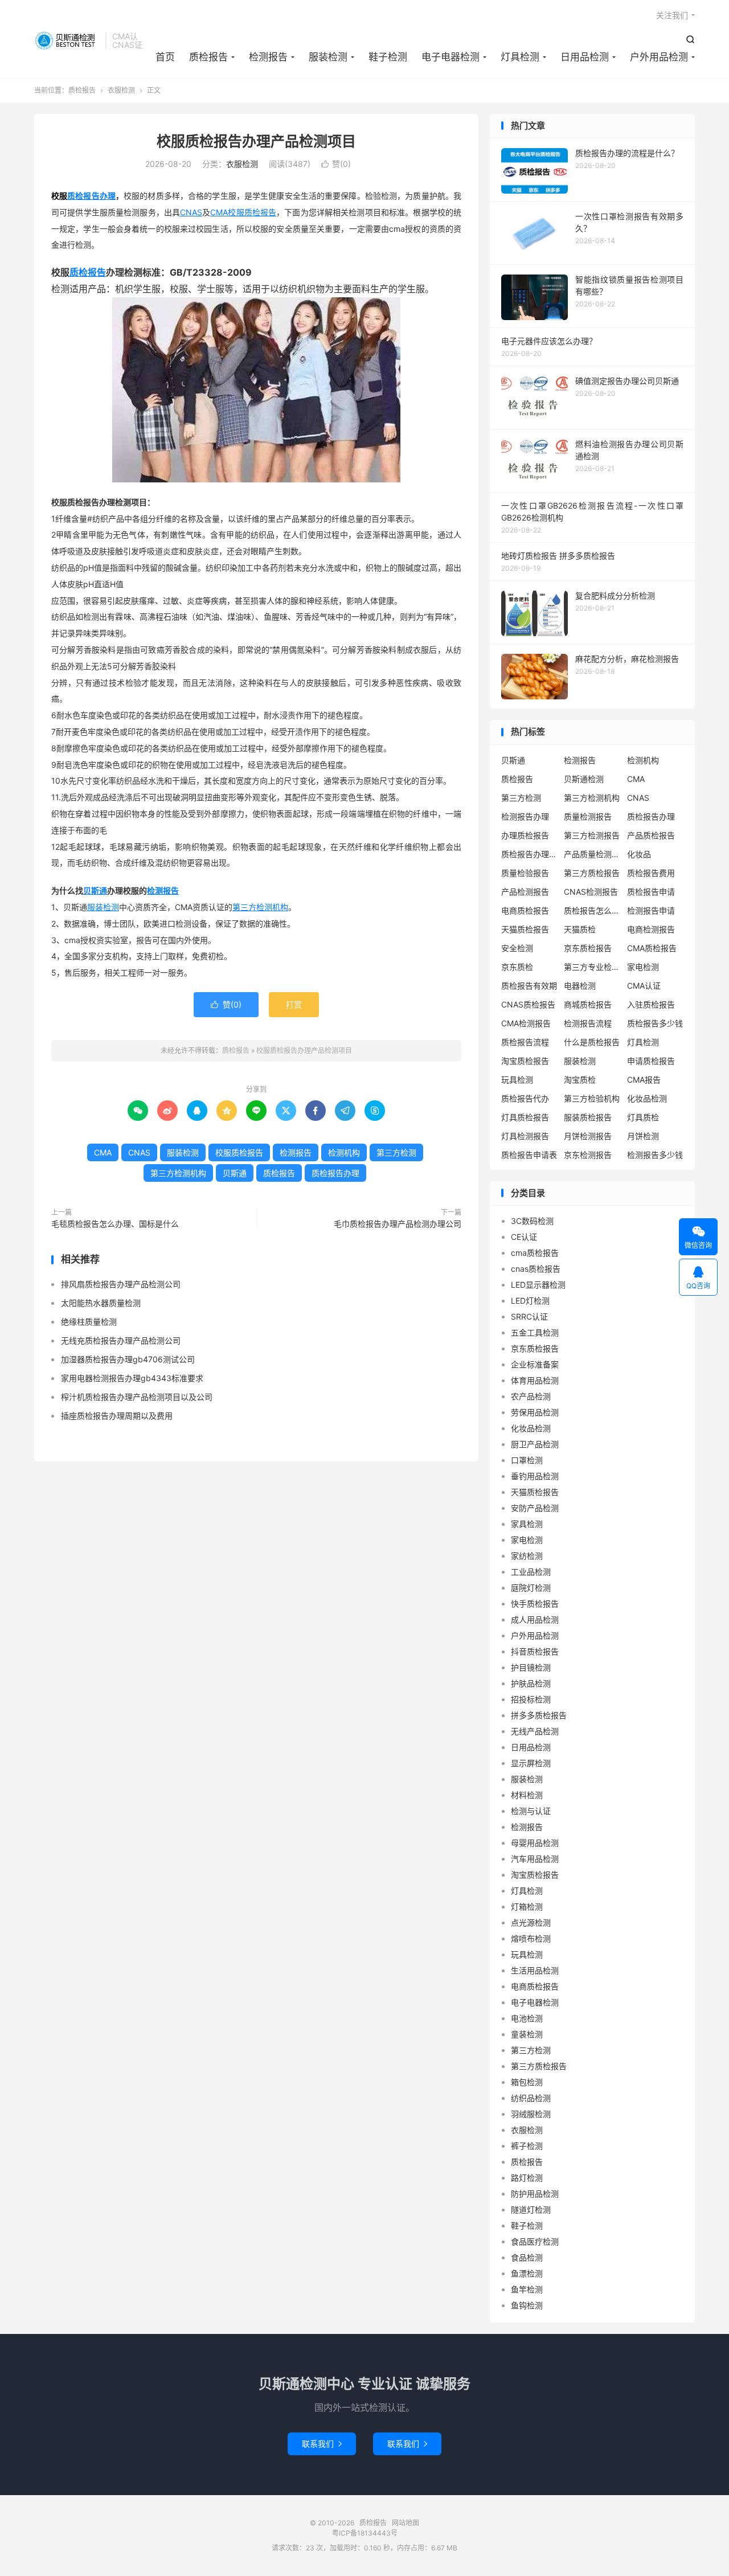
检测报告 (268, 57)
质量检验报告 (525, 873)
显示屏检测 (531, 1763)
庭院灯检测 (531, 1588)
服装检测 (328, 57)
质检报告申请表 (529, 1155)
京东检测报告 (588, 1155)
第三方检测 (396, 1152)
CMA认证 (644, 986)
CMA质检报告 (652, 948)
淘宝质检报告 (525, 1061)
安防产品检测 (535, 1508)
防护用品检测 (535, 2194)
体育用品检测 (535, 1380)
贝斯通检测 (584, 779)
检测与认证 (531, 1811)
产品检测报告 (525, 892)
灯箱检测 (527, 1907)
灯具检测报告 (525, 1136)
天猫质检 (580, 929)
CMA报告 (644, 1080)
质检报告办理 (91, 196)
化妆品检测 (647, 1098)
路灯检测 (527, 2178)
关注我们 (672, 15)
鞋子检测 (388, 57)
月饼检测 (643, 1136)
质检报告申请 (651, 892)
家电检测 (643, 967)
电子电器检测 (450, 57)
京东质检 (517, 967)
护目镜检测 (531, 1667)
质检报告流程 (525, 1042)
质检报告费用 (651, 873)
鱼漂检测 (527, 2273)
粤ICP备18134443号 (365, 2533)
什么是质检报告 (592, 1042)
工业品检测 (531, 1572)
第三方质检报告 (592, 873)
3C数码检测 (532, 1221)
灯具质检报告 (525, 1117)
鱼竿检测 (527, 2289)
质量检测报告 (588, 816)
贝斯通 (95, 890)
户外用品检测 (659, 57)
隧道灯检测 (531, 2210)
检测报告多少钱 (655, 1155)
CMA (219, 212)
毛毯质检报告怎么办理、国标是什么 (115, 1224)
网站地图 (406, 2523)
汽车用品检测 (535, 1859)
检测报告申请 (651, 910)
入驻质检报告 (651, 1004)
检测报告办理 (525, 816)
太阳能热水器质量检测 (101, 1303)
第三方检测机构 (260, 907)
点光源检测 (531, 1922)
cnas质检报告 (536, 1269)
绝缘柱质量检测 (89, 1322)
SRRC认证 (529, 1316)
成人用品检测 (535, 1619)
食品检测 (527, 2257)
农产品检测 (531, 1396)
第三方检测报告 (592, 835)
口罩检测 (527, 1460)
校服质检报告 (252, 212)
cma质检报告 (535, 1253)
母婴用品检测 (535, 1843)
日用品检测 (585, 57)
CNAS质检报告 (528, 1004)
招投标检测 (531, 1699)
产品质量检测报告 (592, 854)
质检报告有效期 (529, 986)
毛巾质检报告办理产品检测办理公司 (398, 1224)
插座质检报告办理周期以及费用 (117, 1416)
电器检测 (580, 986)
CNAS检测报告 (591, 892)
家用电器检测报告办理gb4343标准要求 (132, 1378)
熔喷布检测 (531, 1938)
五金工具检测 (535, 1332)
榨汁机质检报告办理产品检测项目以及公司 (137, 1397)
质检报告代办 (525, 1098)
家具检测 (527, 1524)
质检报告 (67, 40)
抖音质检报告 (535, 1651)
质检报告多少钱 (655, 1023)
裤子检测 (527, 2146)
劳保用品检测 (535, 1412)
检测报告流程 (588, 1023)
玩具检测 (517, 1080)
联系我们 (322, 2444)
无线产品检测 (535, 1731)
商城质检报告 (588, 1004)
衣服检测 (121, 90)
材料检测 (527, 1795)
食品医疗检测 (535, 2241)
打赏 (294, 1004)
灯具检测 (520, 57)
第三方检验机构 (592, 1098)
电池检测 (527, 2018)
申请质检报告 (651, 1061)
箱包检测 (527, 2082)
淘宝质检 (580, 1080)
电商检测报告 (651, 929)
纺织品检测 (531, 2098)
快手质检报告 (535, 1604)
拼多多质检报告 (539, 1715)
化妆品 (639, 854)
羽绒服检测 (531, 2114)
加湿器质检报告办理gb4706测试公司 (128, 1359)
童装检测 (527, 2034)
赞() (336, 164)
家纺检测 (527, 1556)
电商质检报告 (525, 910)
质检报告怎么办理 (592, 910)
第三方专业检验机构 (592, 967)
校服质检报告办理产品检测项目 (256, 141)
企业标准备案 (535, 1364)
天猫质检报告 (525, 929)
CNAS (191, 212)
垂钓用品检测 (535, 1476)
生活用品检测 (535, 1970)
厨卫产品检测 (535, 1444)
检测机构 (344, 1152)
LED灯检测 (530, 1301)
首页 (165, 57)
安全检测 (517, 948)
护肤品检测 (531, 1683)
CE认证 (524, 1237)
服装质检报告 (588, 1117)
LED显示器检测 (538, 1285)
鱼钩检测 (527, 2305)
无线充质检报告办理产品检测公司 (121, 1340)
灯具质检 (643, 1117)
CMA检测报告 (526, 1023)
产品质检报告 (651, 835)
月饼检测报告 (588, 1136)
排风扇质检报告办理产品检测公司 (121, 1284)
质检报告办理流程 (530, 854)
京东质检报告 (588, 948)
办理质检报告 (525, 835)
